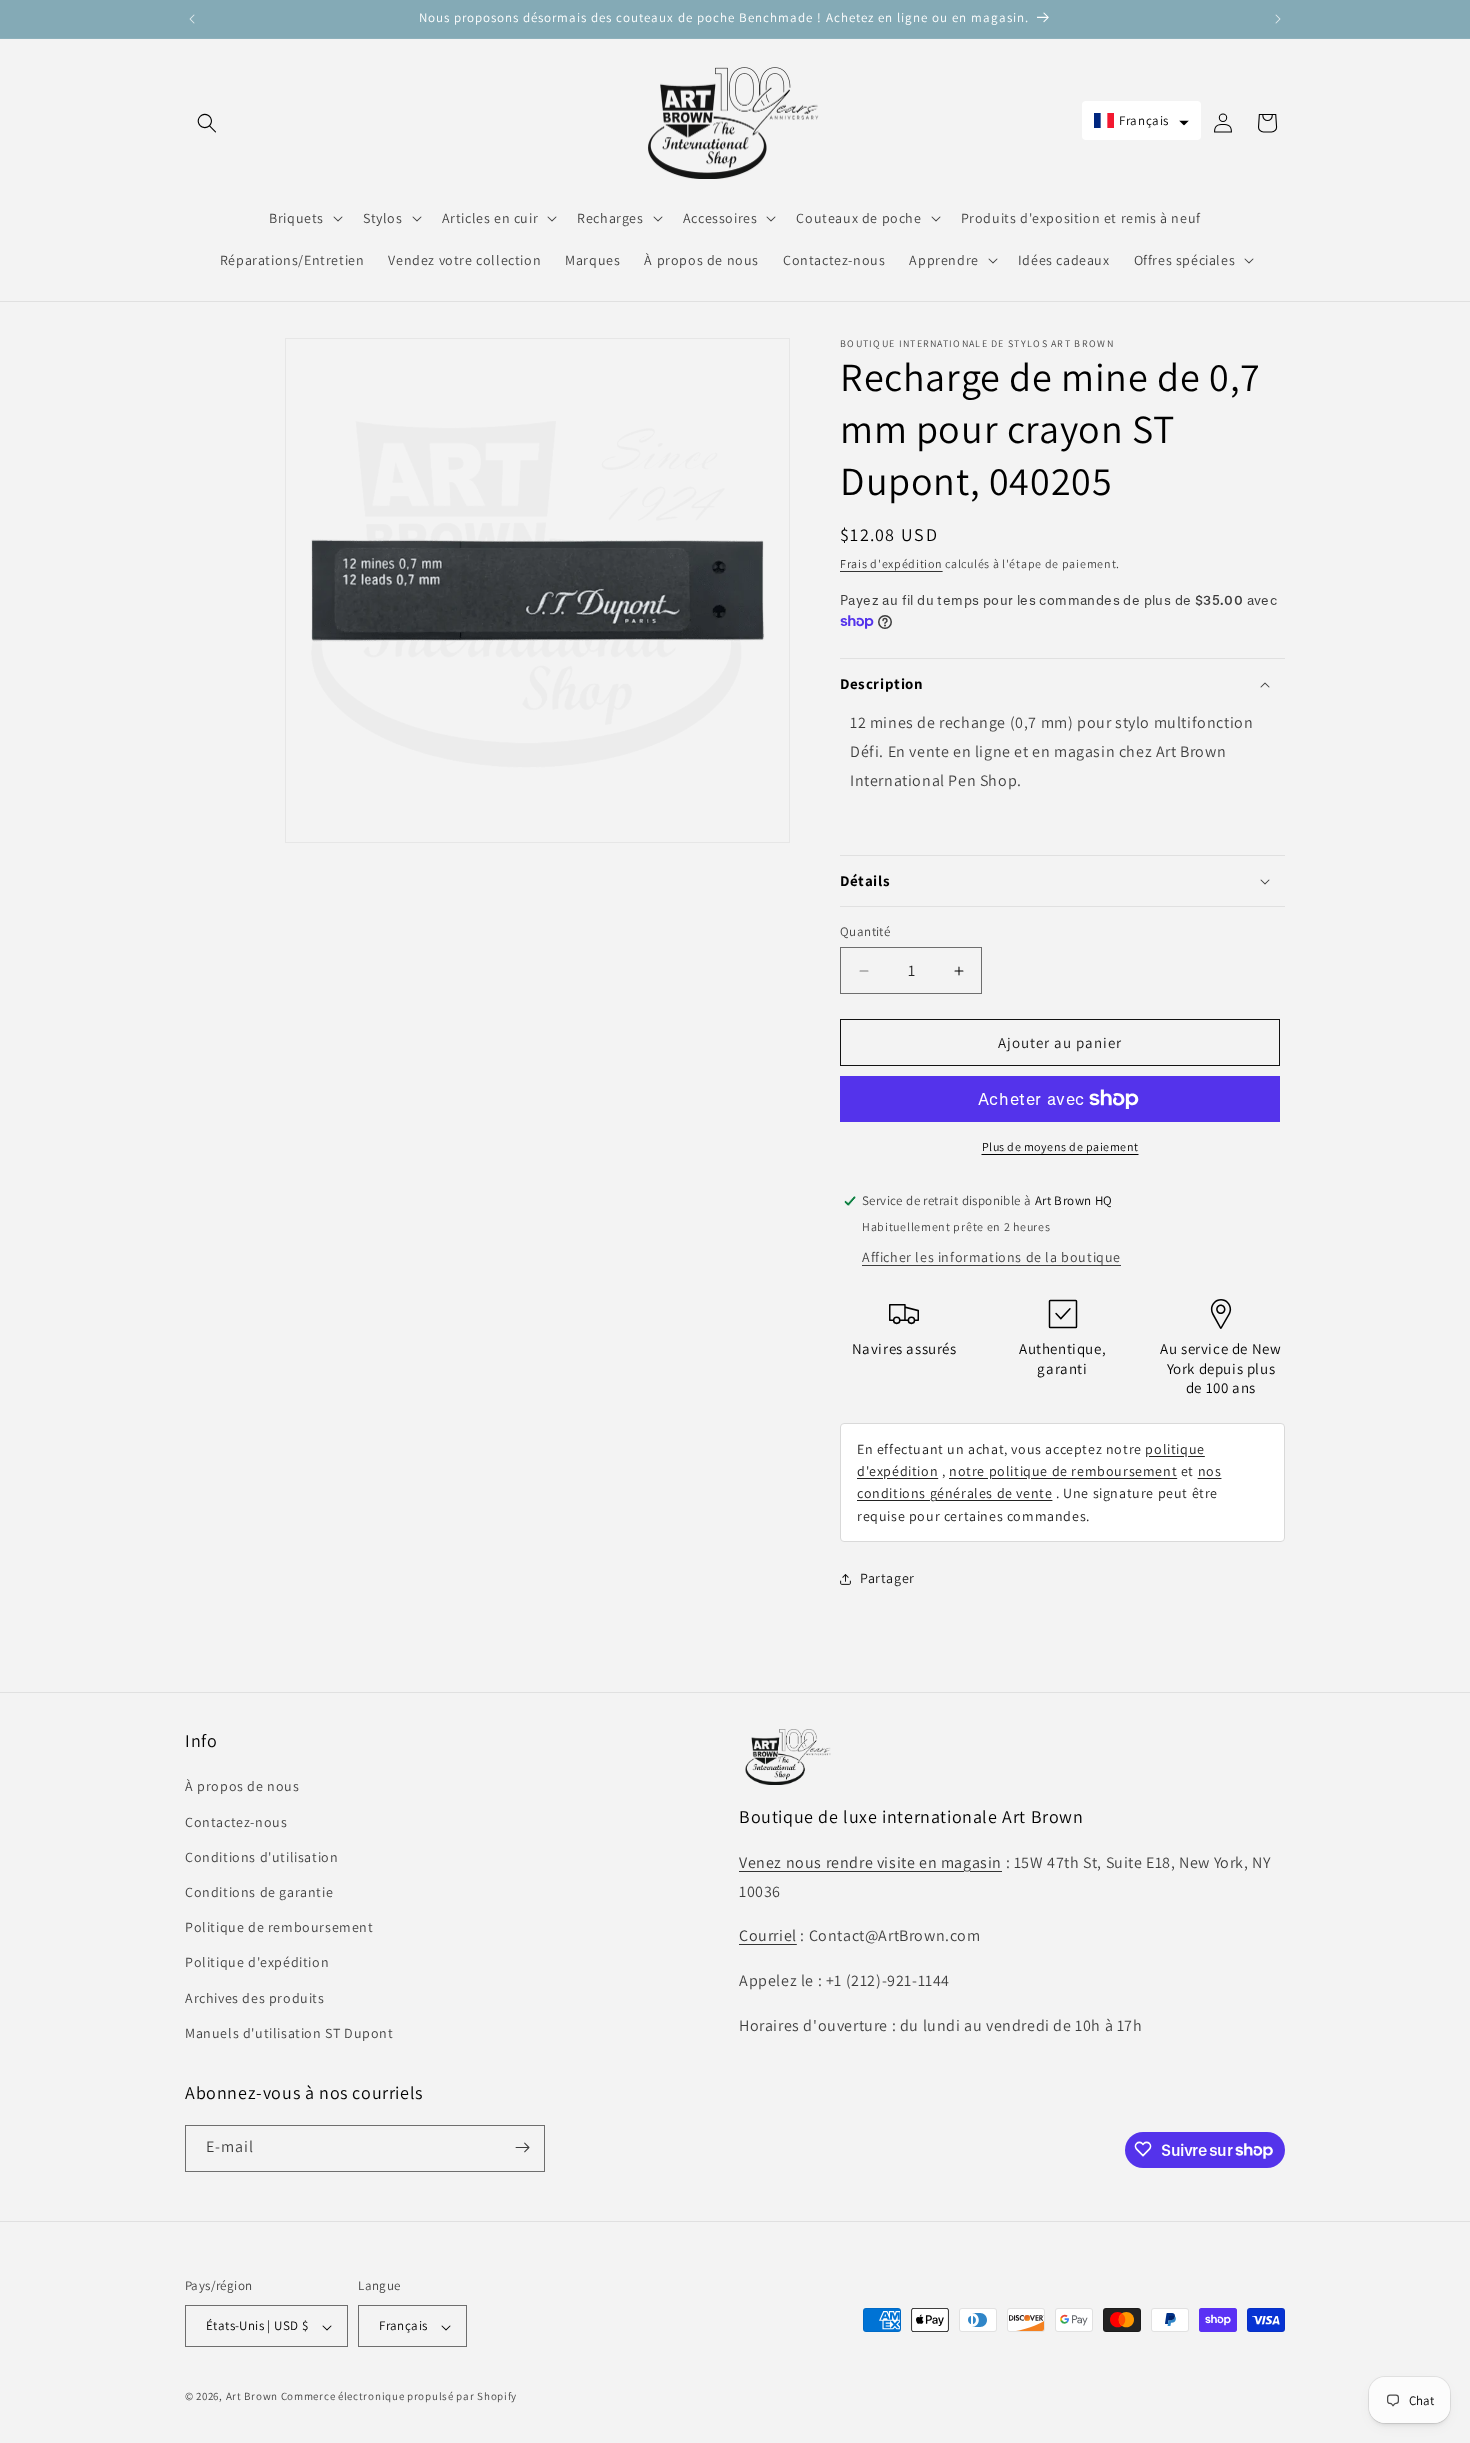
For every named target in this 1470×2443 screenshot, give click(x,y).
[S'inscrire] (522, 2147)
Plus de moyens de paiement (1060, 1146)
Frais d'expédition (891, 563)
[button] (207, 123)
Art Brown (253, 2397)
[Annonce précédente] (192, 19)
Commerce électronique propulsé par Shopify (399, 2397)
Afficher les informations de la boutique (991, 1257)
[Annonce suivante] (1278, 19)
